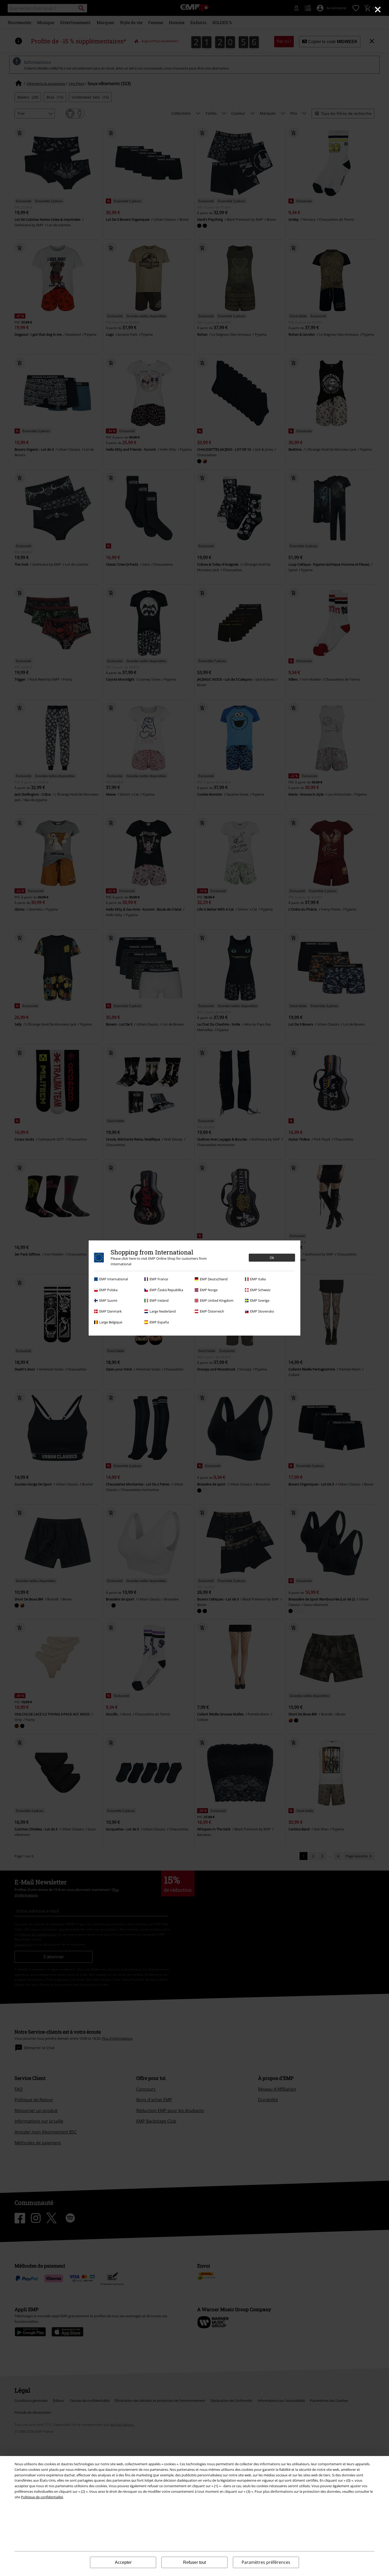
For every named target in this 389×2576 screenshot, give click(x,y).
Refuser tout (195, 2562)
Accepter (123, 2562)
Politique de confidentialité (42, 2497)
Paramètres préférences (266, 2562)
